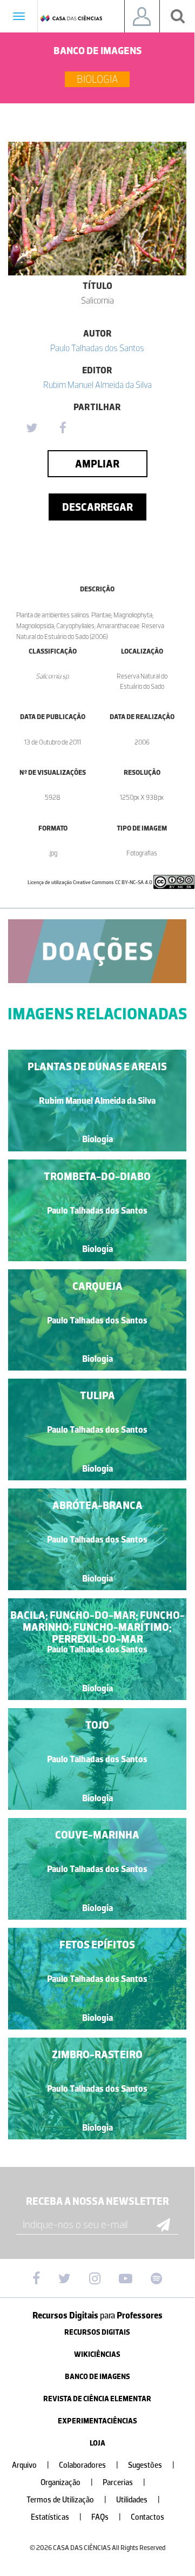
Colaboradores (89, 2465)
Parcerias (124, 2483)
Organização (67, 2483)
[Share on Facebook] (63, 429)
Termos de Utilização (66, 2500)
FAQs (106, 2517)
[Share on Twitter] (31, 429)
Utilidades (138, 2500)
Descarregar (97, 507)
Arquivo (31, 2465)
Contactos (147, 2517)
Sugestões (151, 2465)
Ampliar (97, 464)
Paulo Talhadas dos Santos (97, 348)
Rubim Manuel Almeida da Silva (97, 385)
